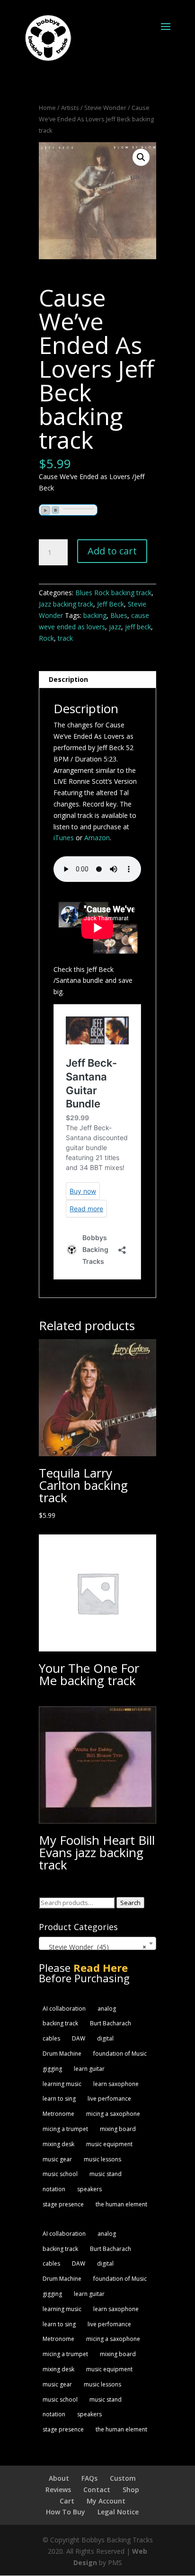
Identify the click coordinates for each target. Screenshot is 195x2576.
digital (105, 2038)
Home (47, 108)
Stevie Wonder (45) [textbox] (94, 1947)
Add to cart (112, 551)
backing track (60, 2023)
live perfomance (109, 2099)
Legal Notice (118, 2512)
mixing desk (58, 2144)
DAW (79, 2038)
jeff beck (138, 627)
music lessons (102, 2159)
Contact (97, 2490)
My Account (106, 2501)
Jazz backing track (66, 604)
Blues (119, 615)
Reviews (58, 2490)
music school (60, 2174)
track (65, 638)
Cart (67, 2501)
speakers (89, 2189)
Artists (70, 108)
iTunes (64, 838)
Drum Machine (62, 2054)
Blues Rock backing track (113, 593)
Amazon (97, 838)
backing (95, 615)
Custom (123, 2478)
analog (107, 2009)
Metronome (58, 2114)
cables (51, 2038)
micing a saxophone (113, 2114)
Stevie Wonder (105, 108)
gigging (52, 2069)
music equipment (109, 2144)
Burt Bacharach (111, 2023)
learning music (62, 2084)
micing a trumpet (65, 2129)
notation (54, 2189)
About (59, 2478)
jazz (115, 627)
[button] (141, 157)
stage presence (63, 2204)
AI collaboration (64, 2009)
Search (130, 1903)
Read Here (101, 1968)
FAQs (89, 2478)
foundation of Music (120, 2054)
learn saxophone (116, 2084)
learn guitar (89, 2069)
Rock (46, 638)
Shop (131, 2490)
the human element (121, 2204)
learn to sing (59, 2099)
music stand (106, 2174)
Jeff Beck (111, 604)
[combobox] (97, 1943)
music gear (57, 2159)
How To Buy (66, 2512)
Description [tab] (68, 679)
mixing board (118, 2129)
